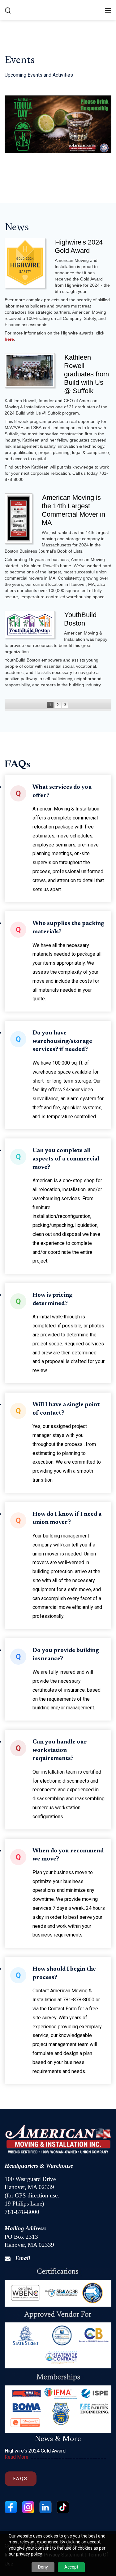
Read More (17, 2457)
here (9, 339)
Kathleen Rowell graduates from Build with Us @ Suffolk (86, 374)
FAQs (21, 2479)
